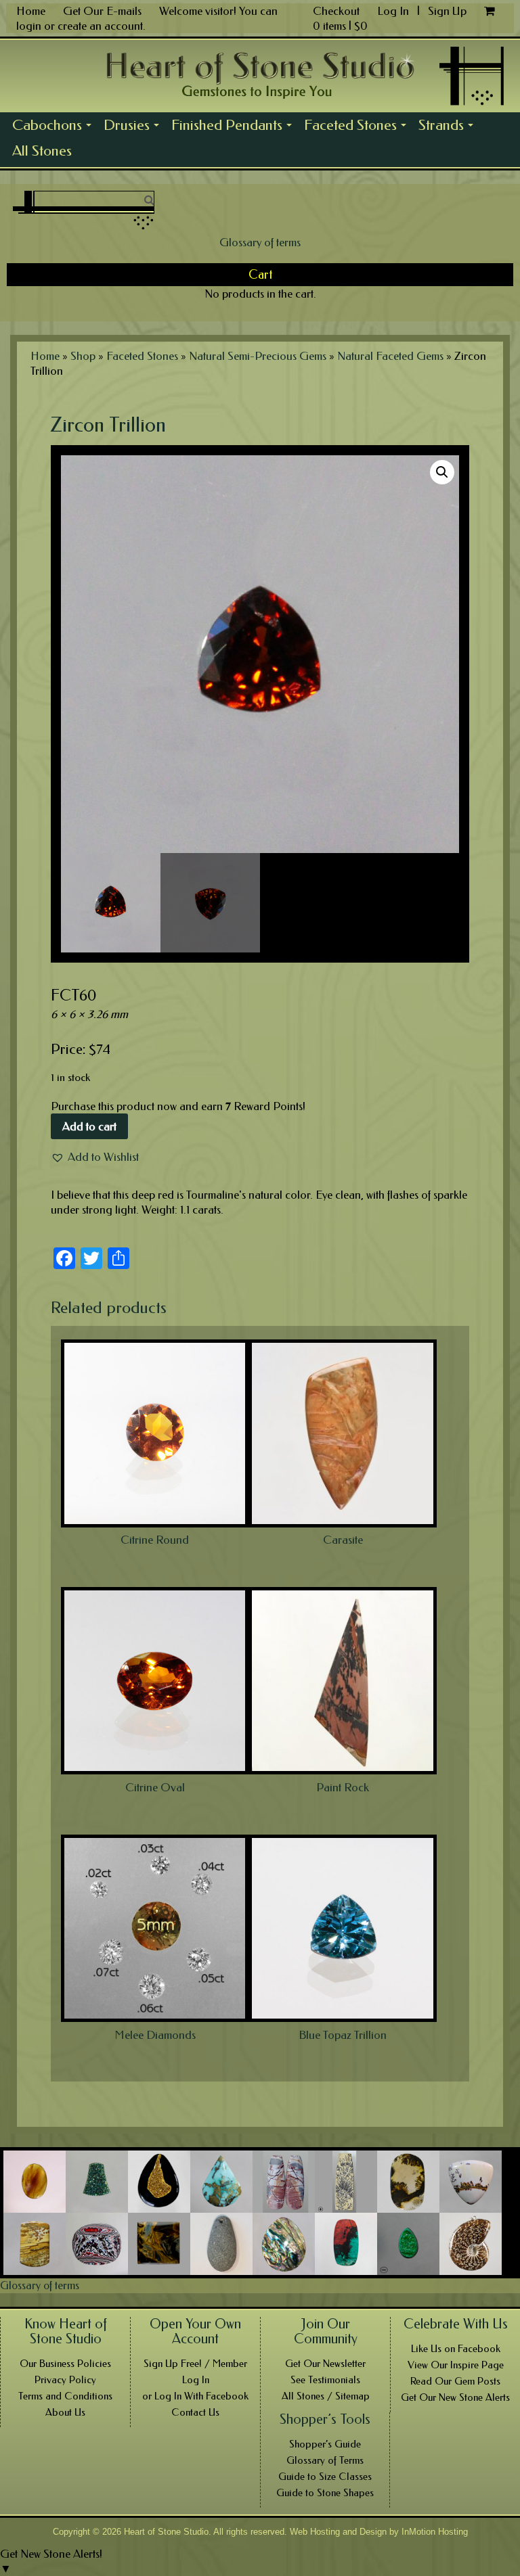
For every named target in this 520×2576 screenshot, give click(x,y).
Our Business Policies (65, 2364)
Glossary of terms (260, 242)
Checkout (336, 11)
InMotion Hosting (435, 2532)
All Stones (42, 151)
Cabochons (55, 127)
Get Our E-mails (102, 11)
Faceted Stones (358, 127)
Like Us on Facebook (456, 2349)
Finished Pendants (235, 127)
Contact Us (195, 2412)
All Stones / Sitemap (326, 2396)
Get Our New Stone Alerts (455, 2397)
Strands (449, 127)
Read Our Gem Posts (455, 2381)
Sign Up (447, 11)
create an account (100, 26)
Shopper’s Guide (325, 2444)
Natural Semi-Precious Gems (258, 356)
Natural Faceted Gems (390, 356)
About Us (65, 2412)
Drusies (134, 127)
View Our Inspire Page (456, 2365)
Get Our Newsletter (325, 2364)
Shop (83, 356)
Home (31, 11)
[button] (95, 1157)
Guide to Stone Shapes (325, 2493)
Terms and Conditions (65, 2396)
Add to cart (89, 1126)
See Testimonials (325, 2380)
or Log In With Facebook (195, 2396)
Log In (394, 11)
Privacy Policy (65, 2380)
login (29, 26)
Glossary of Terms (325, 2460)
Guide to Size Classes (325, 2477)
